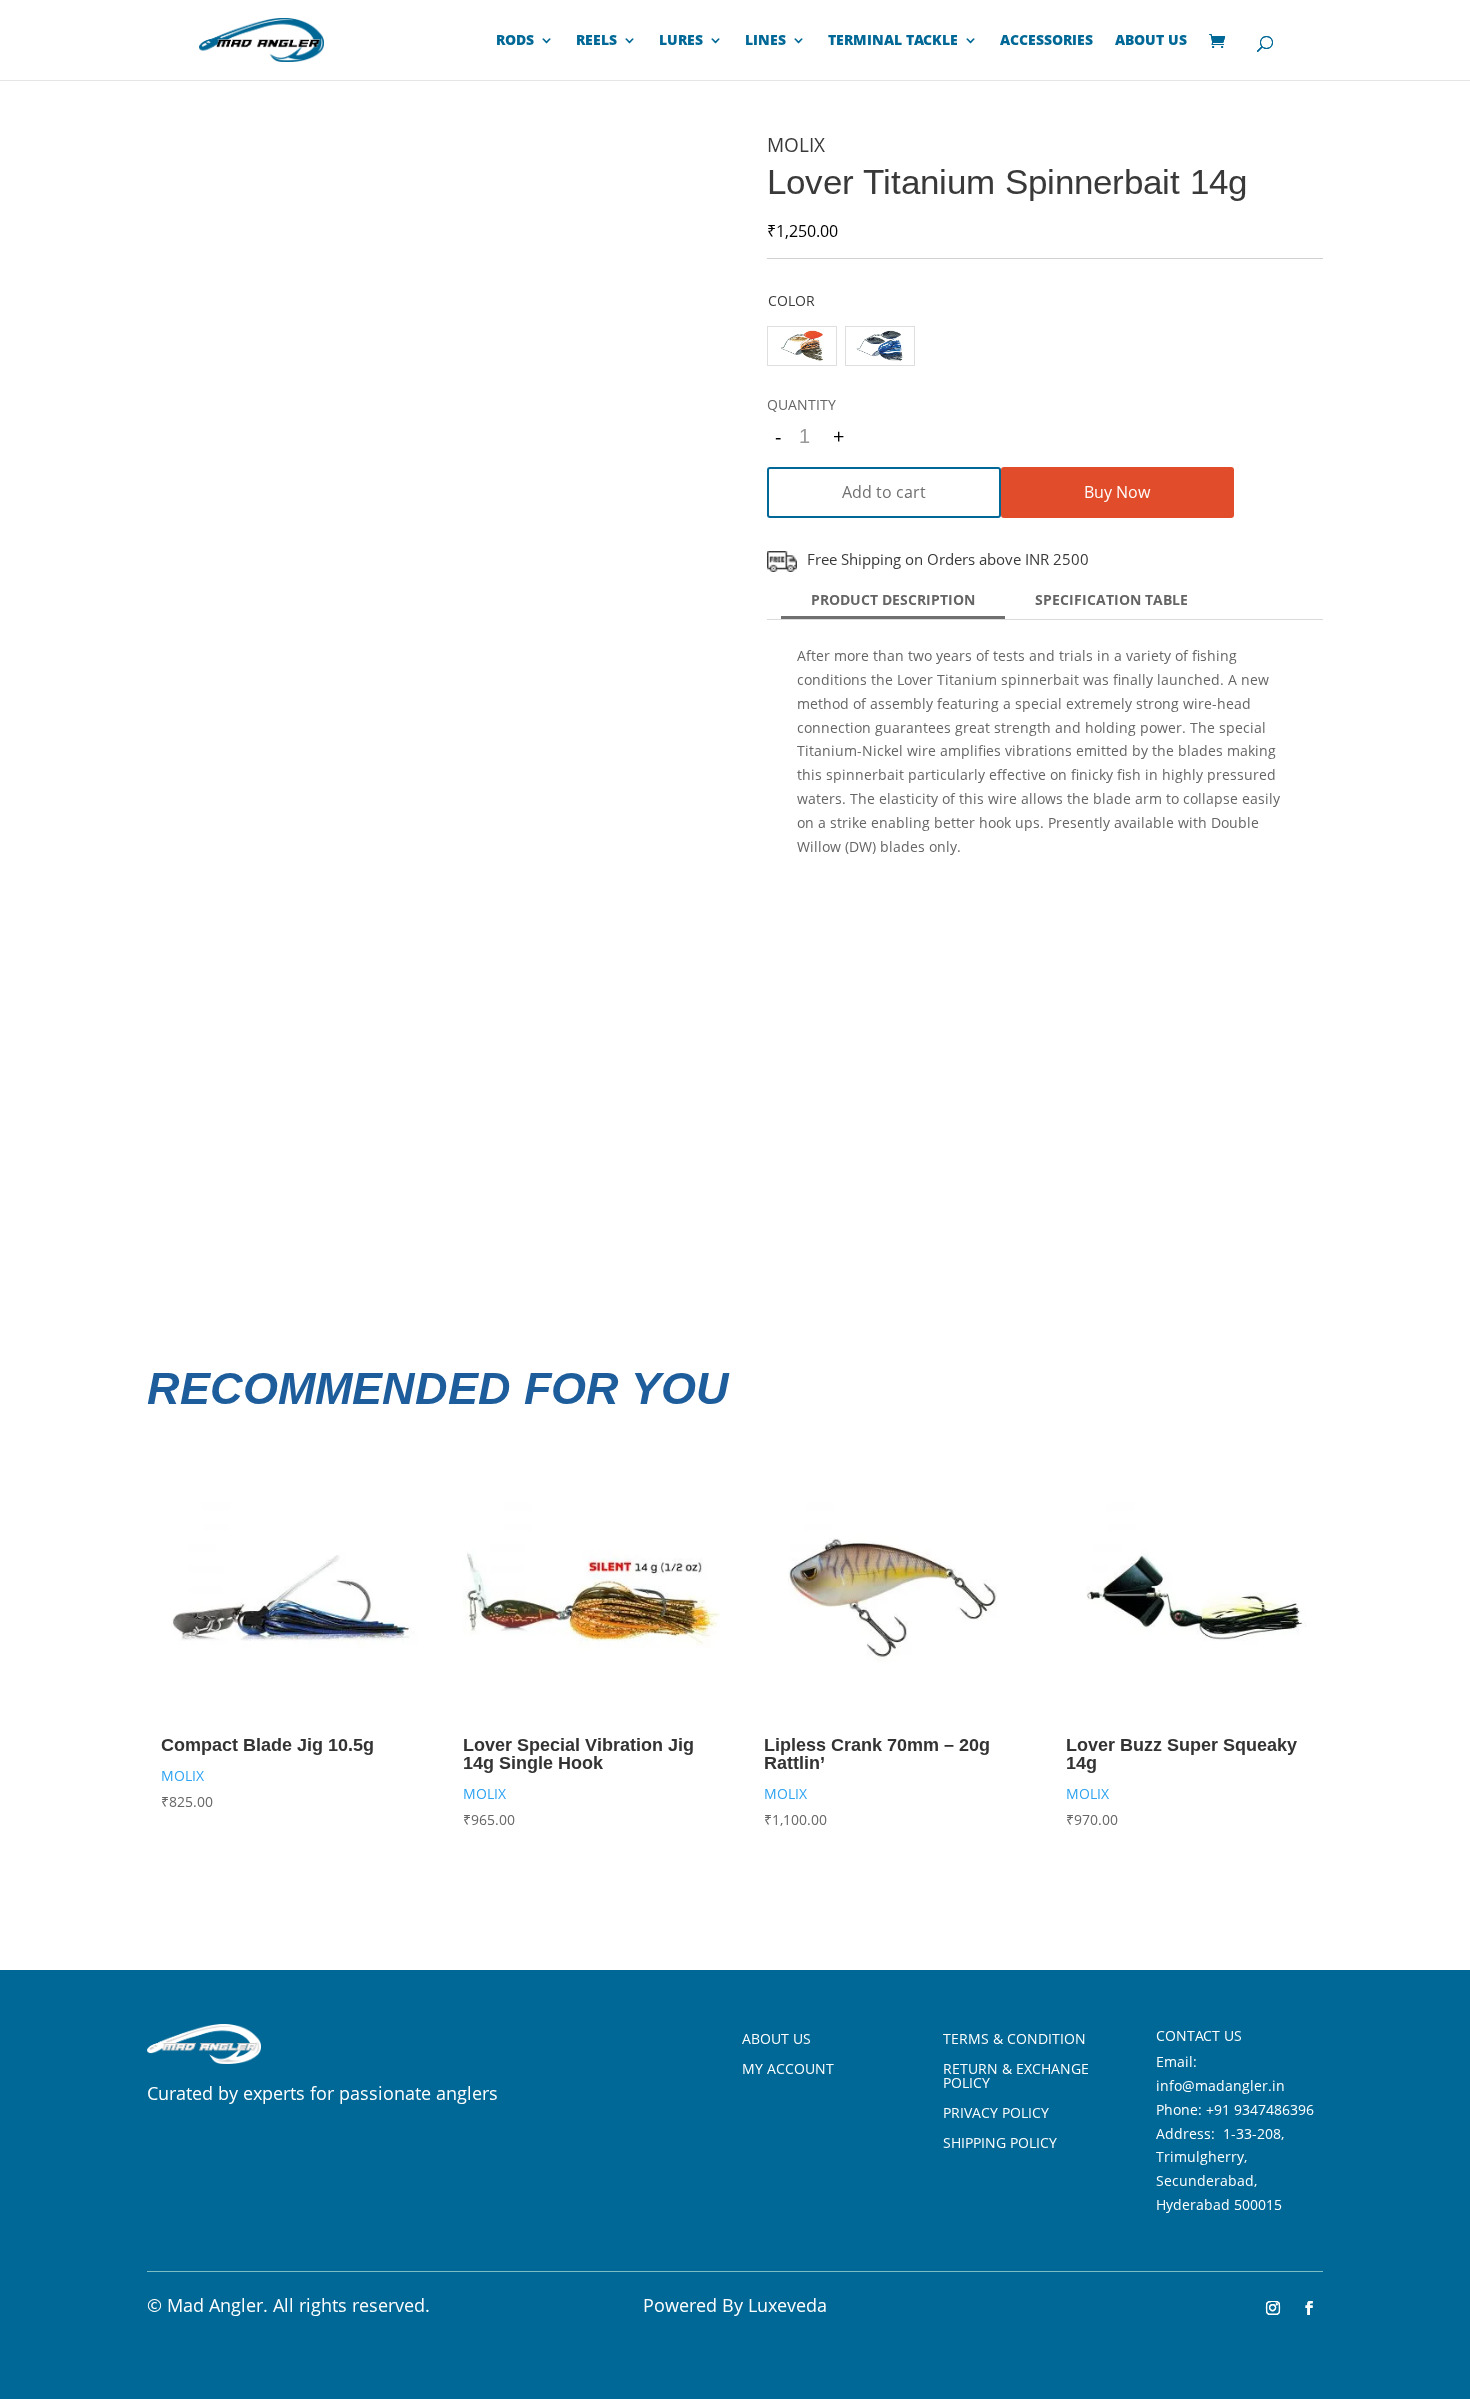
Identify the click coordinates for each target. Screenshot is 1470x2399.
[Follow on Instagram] (1273, 2308)
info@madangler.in (1220, 2085)
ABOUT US (1151, 41)
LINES (765, 41)
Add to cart (884, 492)
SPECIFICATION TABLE (1111, 599)
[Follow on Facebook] (1309, 2308)
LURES (681, 41)
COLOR (791, 300)
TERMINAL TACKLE (893, 41)
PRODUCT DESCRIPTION (893, 599)
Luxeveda (787, 2305)
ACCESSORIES (1046, 41)
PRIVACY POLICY (996, 2114)
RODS (515, 41)
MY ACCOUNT (788, 2070)
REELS (596, 41)
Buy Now (1117, 492)
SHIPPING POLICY (1000, 2144)
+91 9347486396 (1260, 2109)
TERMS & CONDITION (1014, 2040)
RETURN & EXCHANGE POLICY (1016, 2077)
